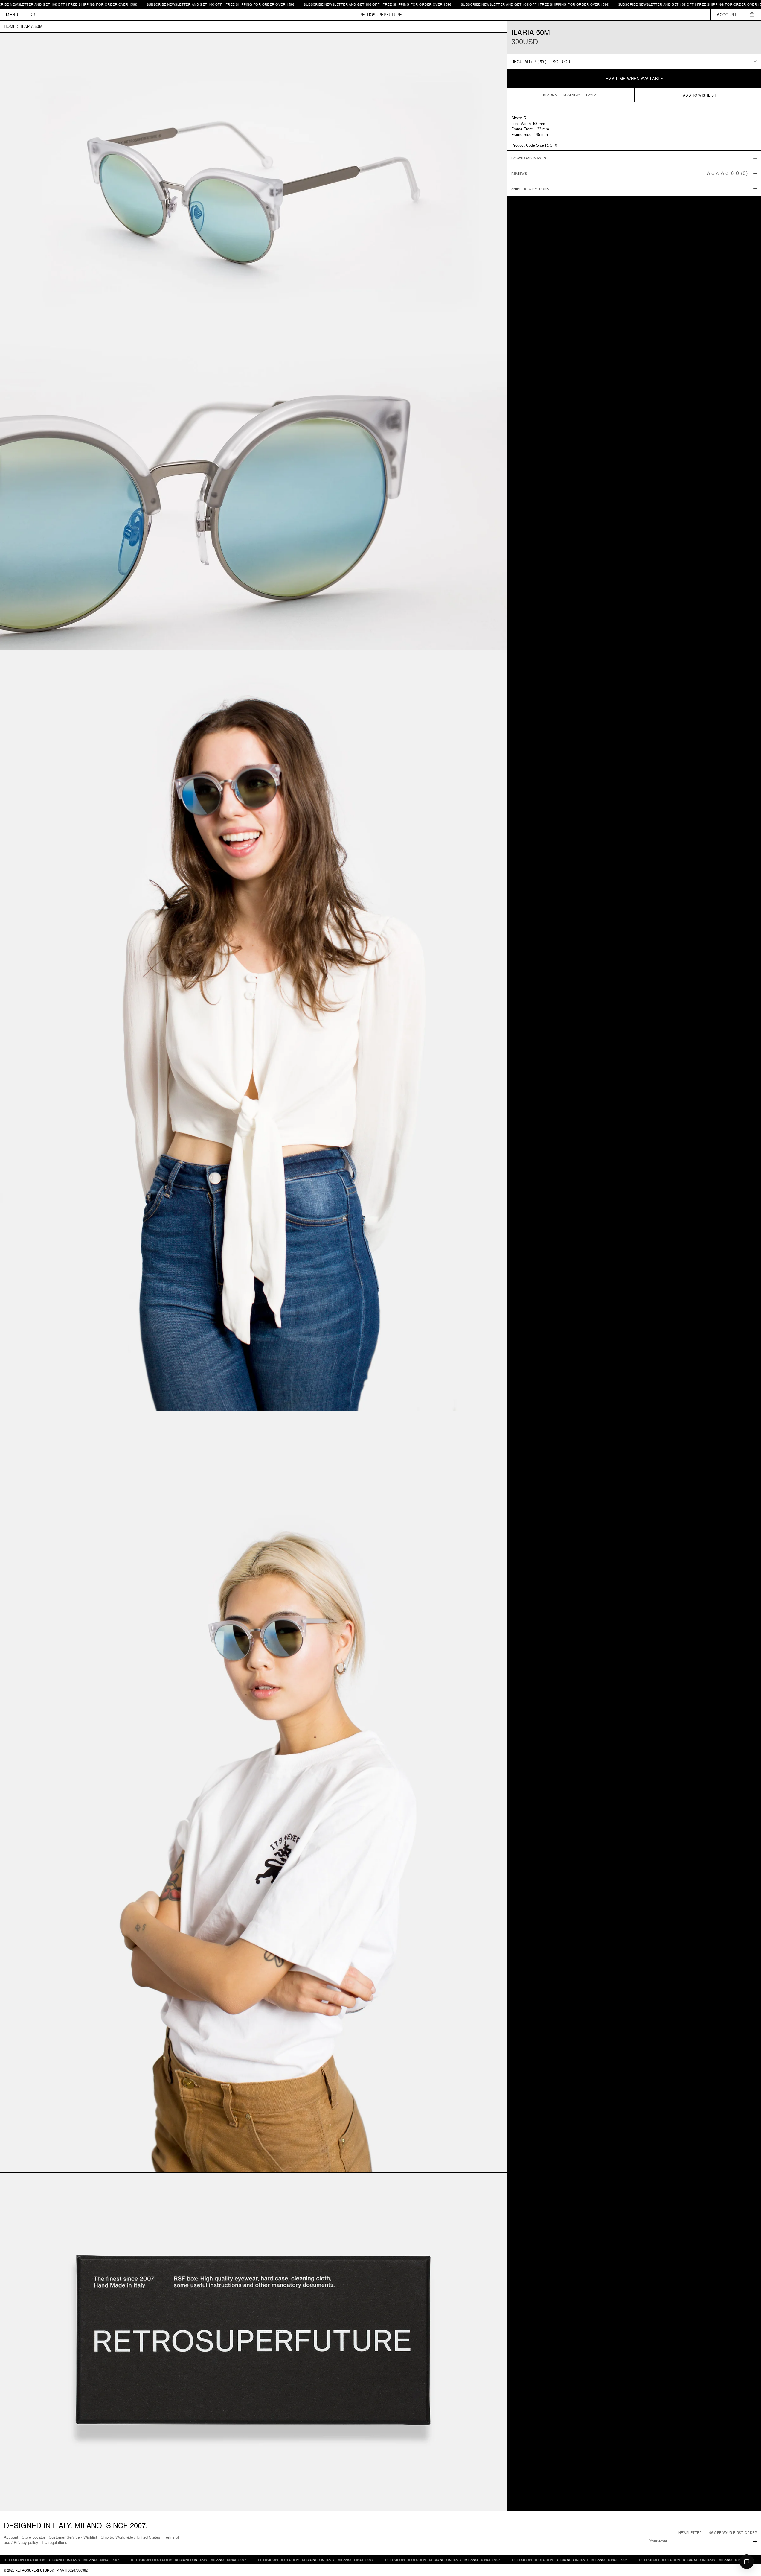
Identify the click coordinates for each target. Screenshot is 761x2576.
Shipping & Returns (530, 189)
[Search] (33, 15)
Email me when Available (634, 79)
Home (10, 26)
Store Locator (33, 2537)
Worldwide (124, 2537)
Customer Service (64, 2537)
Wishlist (90, 2537)
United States (148, 2537)
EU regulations (55, 2542)
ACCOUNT (727, 15)
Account (11, 2537)
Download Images (529, 158)
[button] (752, 15)
